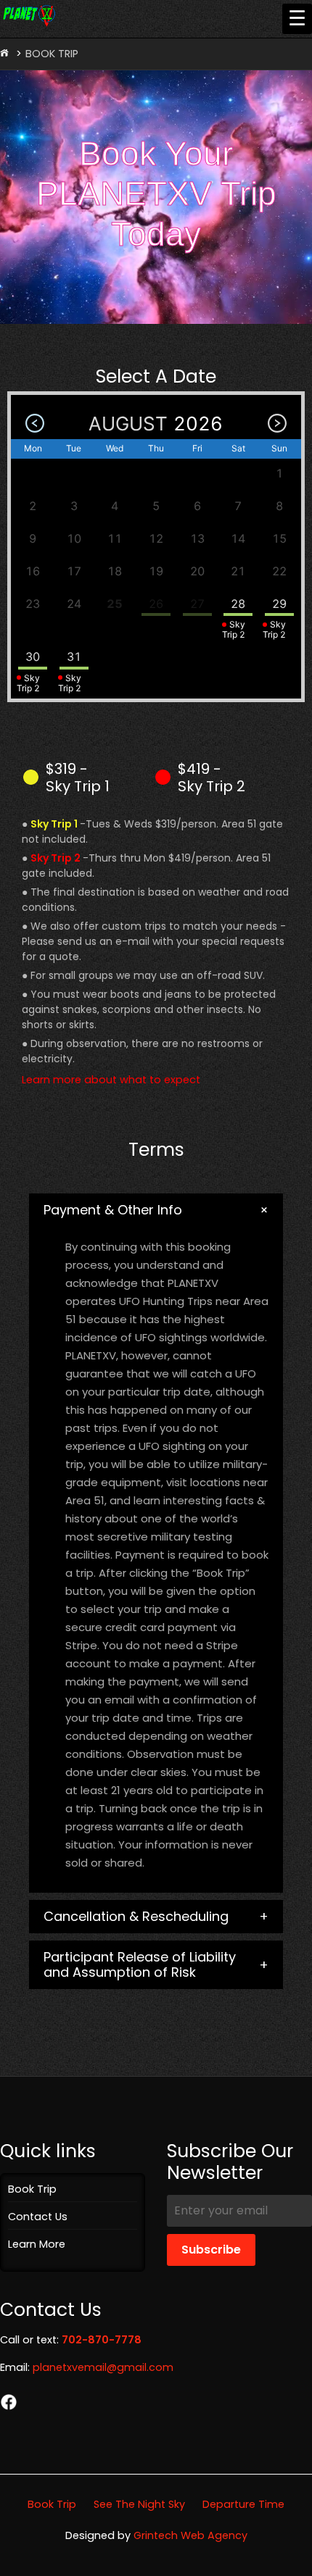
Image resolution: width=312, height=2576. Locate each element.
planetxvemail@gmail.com (103, 2367)
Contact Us (38, 2217)
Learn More (37, 2244)
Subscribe (211, 2250)
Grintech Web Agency (190, 2535)
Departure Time (243, 2504)
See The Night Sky (139, 2504)
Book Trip (32, 2189)
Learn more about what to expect (111, 1080)
